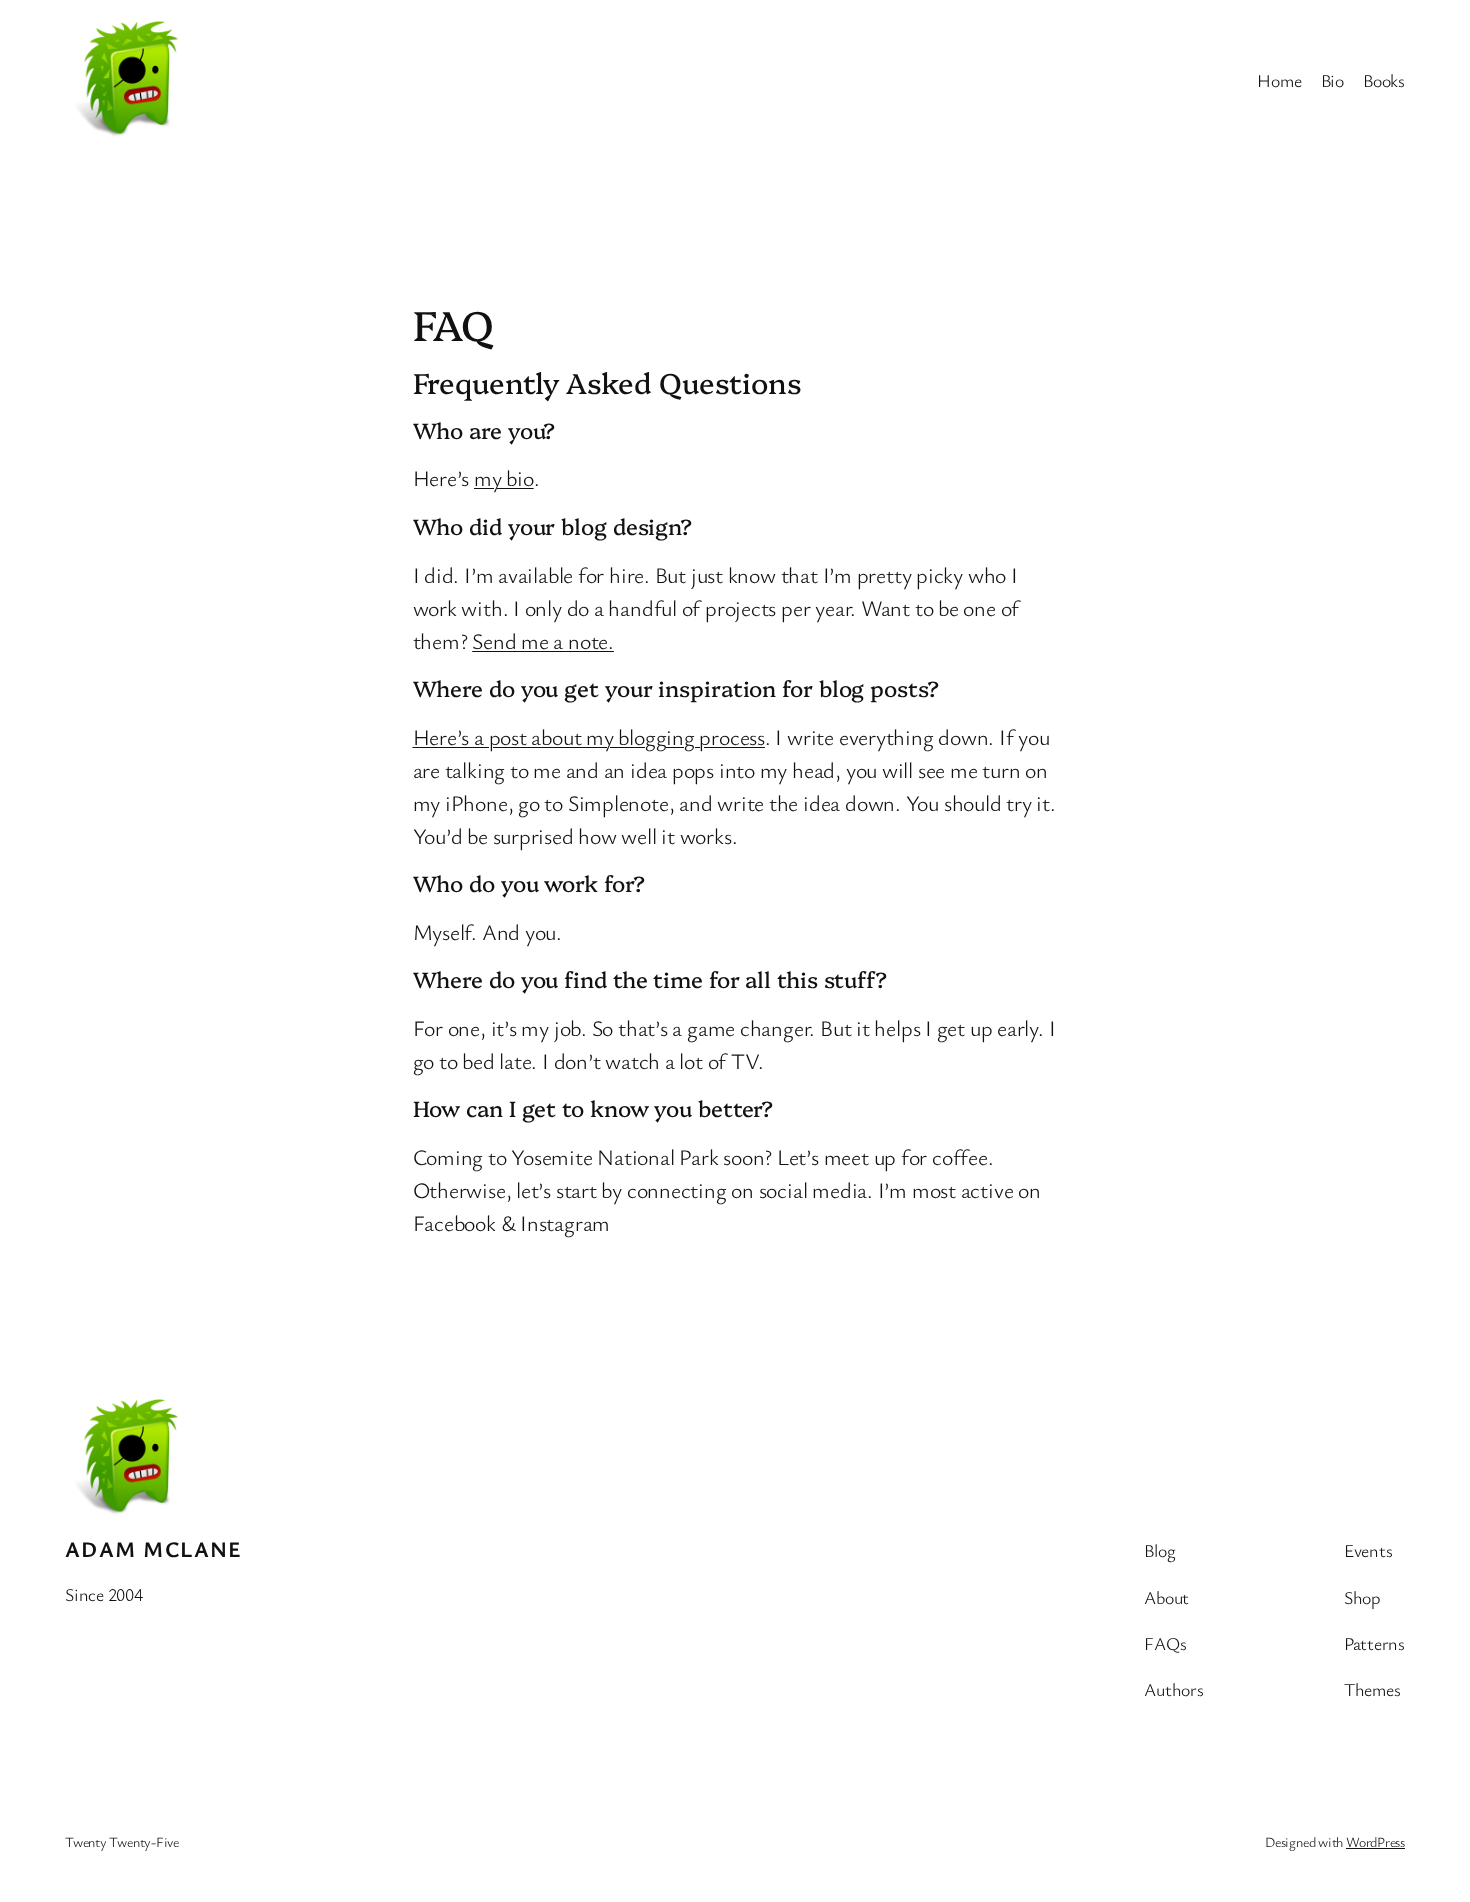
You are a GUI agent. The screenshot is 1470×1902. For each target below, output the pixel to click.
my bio (504, 477)
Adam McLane (154, 1548)
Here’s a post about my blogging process (589, 736)
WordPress (1375, 1841)
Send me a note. (543, 640)
